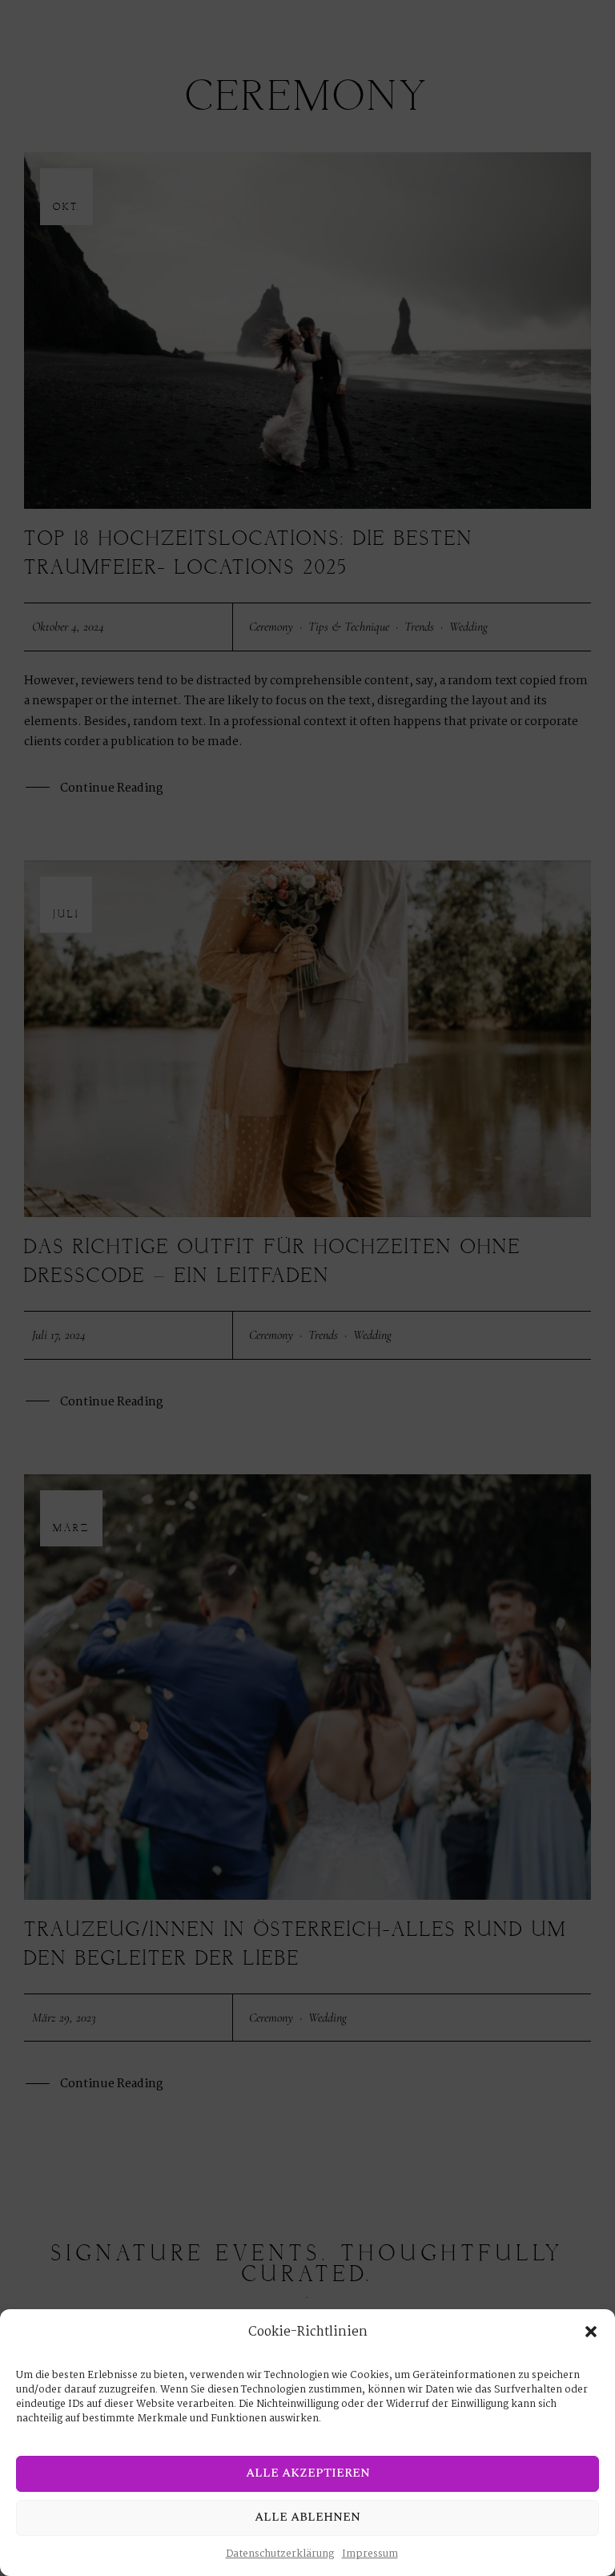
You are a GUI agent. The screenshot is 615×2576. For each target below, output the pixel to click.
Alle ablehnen (307, 2517)
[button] (591, 2332)
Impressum (370, 2554)
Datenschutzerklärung (280, 2554)
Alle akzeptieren (308, 2473)
